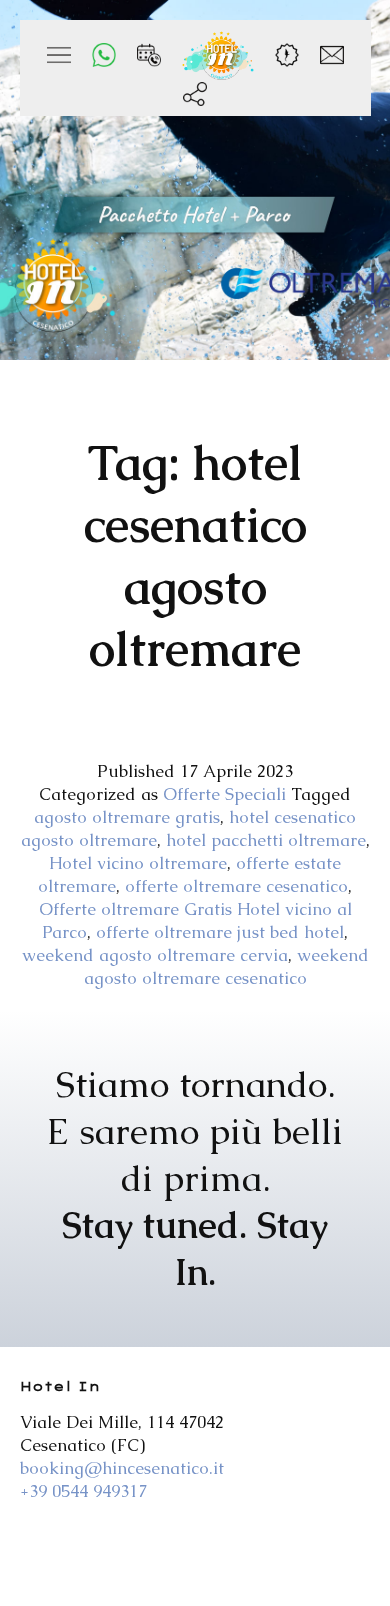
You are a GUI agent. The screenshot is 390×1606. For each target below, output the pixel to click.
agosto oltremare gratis (127, 817)
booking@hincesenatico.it (122, 1468)
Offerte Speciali (224, 794)
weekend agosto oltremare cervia (155, 955)
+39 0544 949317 (83, 1491)
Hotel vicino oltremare (138, 863)
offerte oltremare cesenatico (236, 886)
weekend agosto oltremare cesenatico (226, 966)
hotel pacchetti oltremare (266, 840)
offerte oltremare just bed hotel (220, 932)
